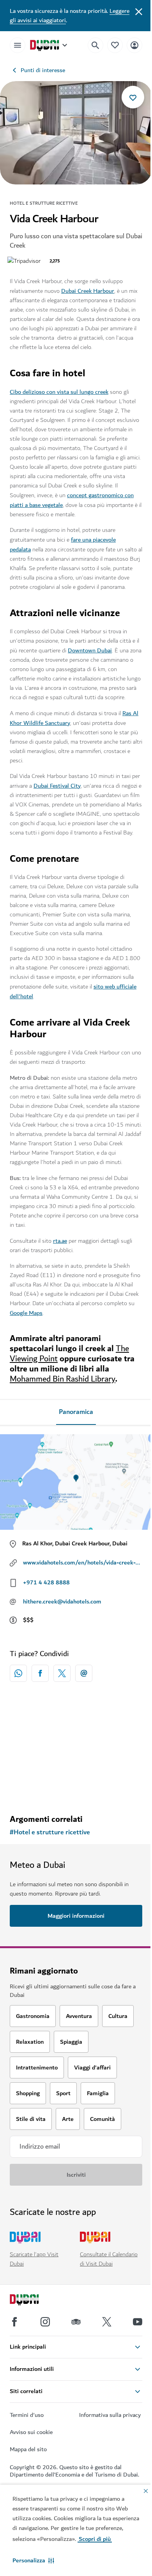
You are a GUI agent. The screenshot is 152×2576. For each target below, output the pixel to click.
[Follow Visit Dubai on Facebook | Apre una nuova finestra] (14, 2322)
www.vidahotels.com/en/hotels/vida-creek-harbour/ (83, 1563)
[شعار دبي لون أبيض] (33, 2301)
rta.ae (60, 1241)
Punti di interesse (43, 70)
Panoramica (76, 1412)
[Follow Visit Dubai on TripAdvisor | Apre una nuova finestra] (76, 2322)
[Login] (134, 45)
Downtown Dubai (90, 650)
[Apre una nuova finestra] (40, 1673)
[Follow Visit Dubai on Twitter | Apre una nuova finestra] (107, 2322)
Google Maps (26, 1313)
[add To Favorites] (133, 97)
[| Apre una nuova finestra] (45, 2322)
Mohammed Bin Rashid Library (63, 1379)
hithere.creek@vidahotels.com (62, 1602)
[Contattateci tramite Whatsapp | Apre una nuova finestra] (18, 1673)
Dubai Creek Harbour (88, 291)
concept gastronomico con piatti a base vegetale (72, 500)
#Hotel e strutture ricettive (50, 1832)
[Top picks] (115, 45)
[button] (33, 2560)
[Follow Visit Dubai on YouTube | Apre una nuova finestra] (138, 2322)
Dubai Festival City (57, 786)
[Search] (95, 45)
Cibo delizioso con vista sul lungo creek (59, 392)
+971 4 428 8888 (46, 1582)
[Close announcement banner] (139, 11)
